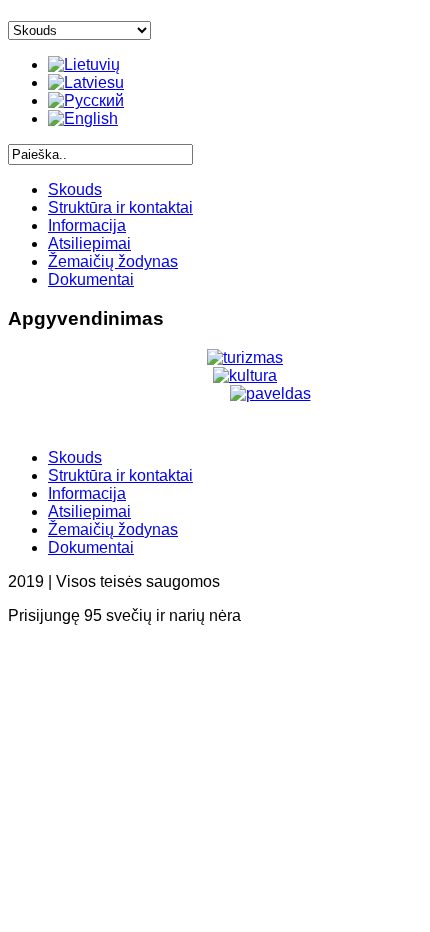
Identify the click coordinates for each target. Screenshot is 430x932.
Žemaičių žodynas (113, 261)
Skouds (75, 189)
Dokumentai (91, 279)
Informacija (87, 225)
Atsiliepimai (89, 243)
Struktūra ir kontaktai (120, 207)
